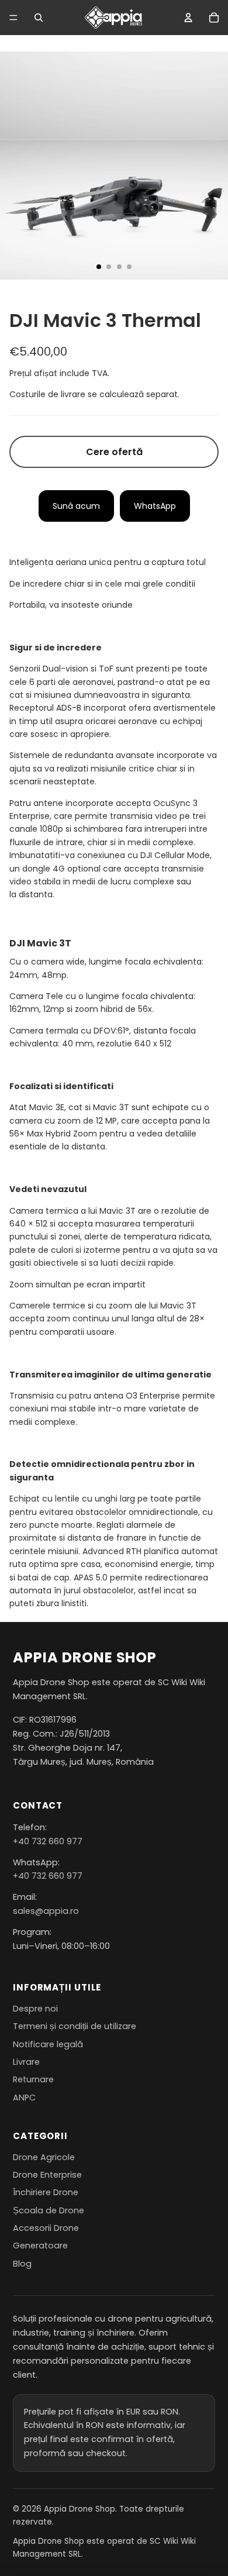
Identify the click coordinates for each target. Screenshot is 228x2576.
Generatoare (40, 2246)
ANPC (24, 2098)
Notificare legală (48, 2044)
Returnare (33, 2079)
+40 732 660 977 (48, 1841)
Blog (22, 2264)
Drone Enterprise (47, 2175)
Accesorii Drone (46, 2228)
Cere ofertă (114, 452)
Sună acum (76, 506)
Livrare (26, 2062)
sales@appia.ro (46, 1911)
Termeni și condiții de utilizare (75, 2026)
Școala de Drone (49, 2210)
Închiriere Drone (46, 2192)
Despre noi (35, 2009)
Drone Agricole (44, 2157)
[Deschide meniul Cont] (188, 18)
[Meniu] (13, 18)
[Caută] (39, 18)
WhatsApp (155, 506)
